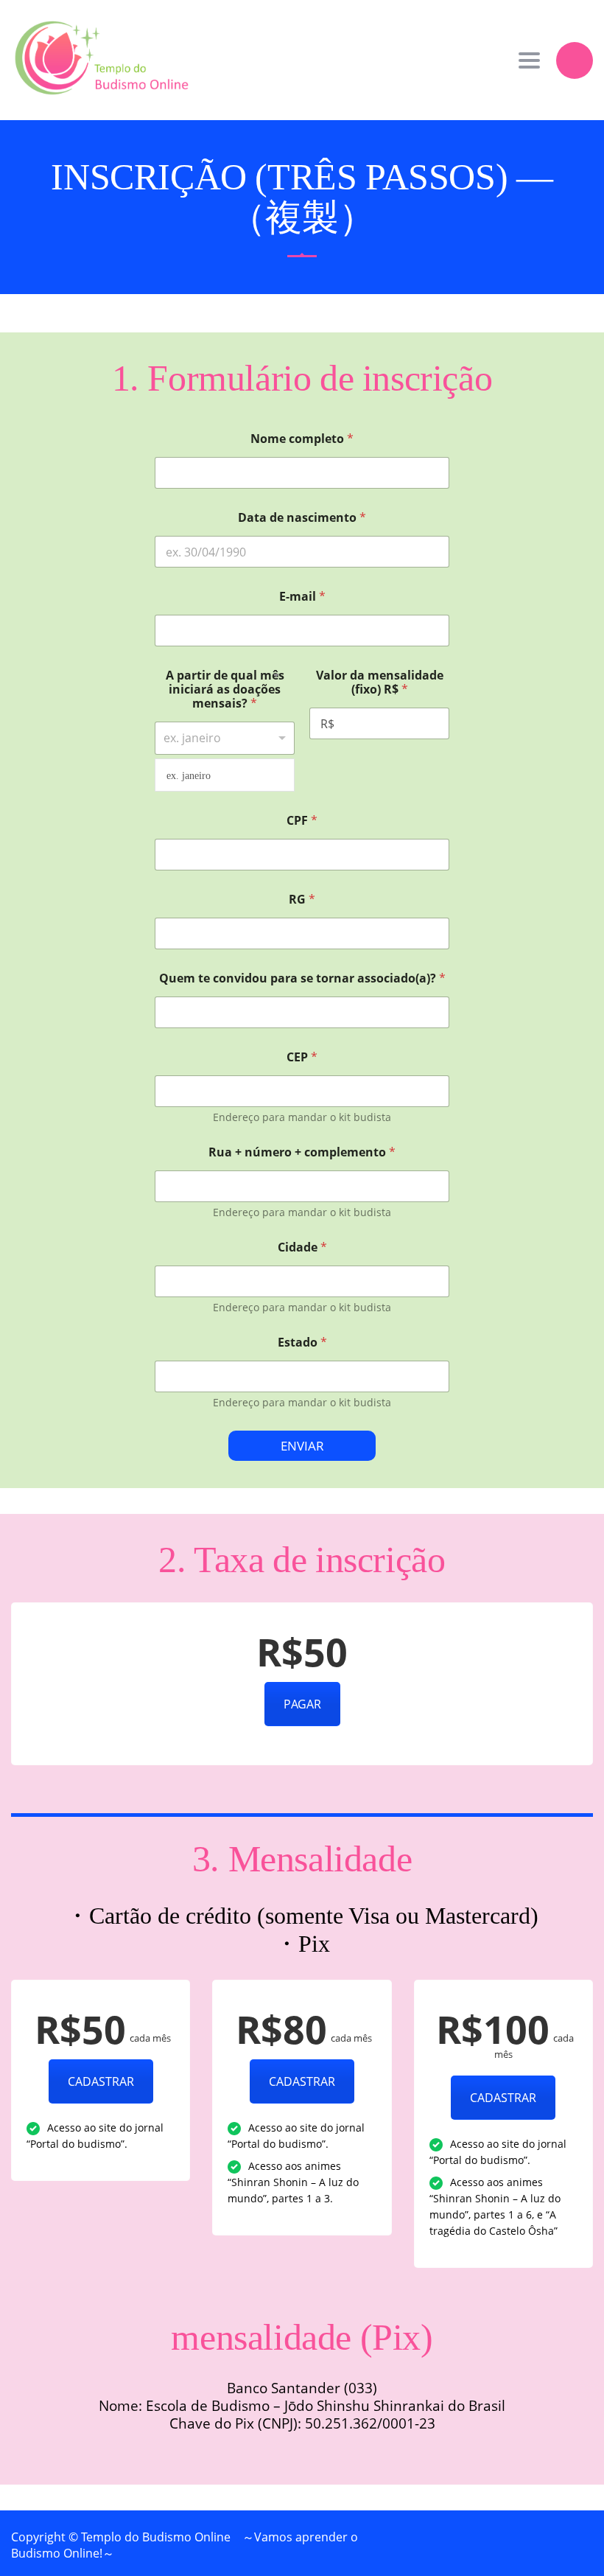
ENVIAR (302, 1446)
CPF (302, 821)
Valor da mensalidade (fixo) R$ (380, 683)
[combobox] (225, 738)
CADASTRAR (101, 2081)
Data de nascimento (302, 518)
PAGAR (302, 1704)
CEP (302, 1057)
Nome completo (302, 439)
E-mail (302, 597)
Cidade (302, 1247)
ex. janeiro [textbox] (189, 776)
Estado (302, 1343)
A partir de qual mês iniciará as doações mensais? (225, 690)
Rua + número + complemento (302, 1152)
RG (302, 900)
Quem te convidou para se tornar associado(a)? (302, 978)
